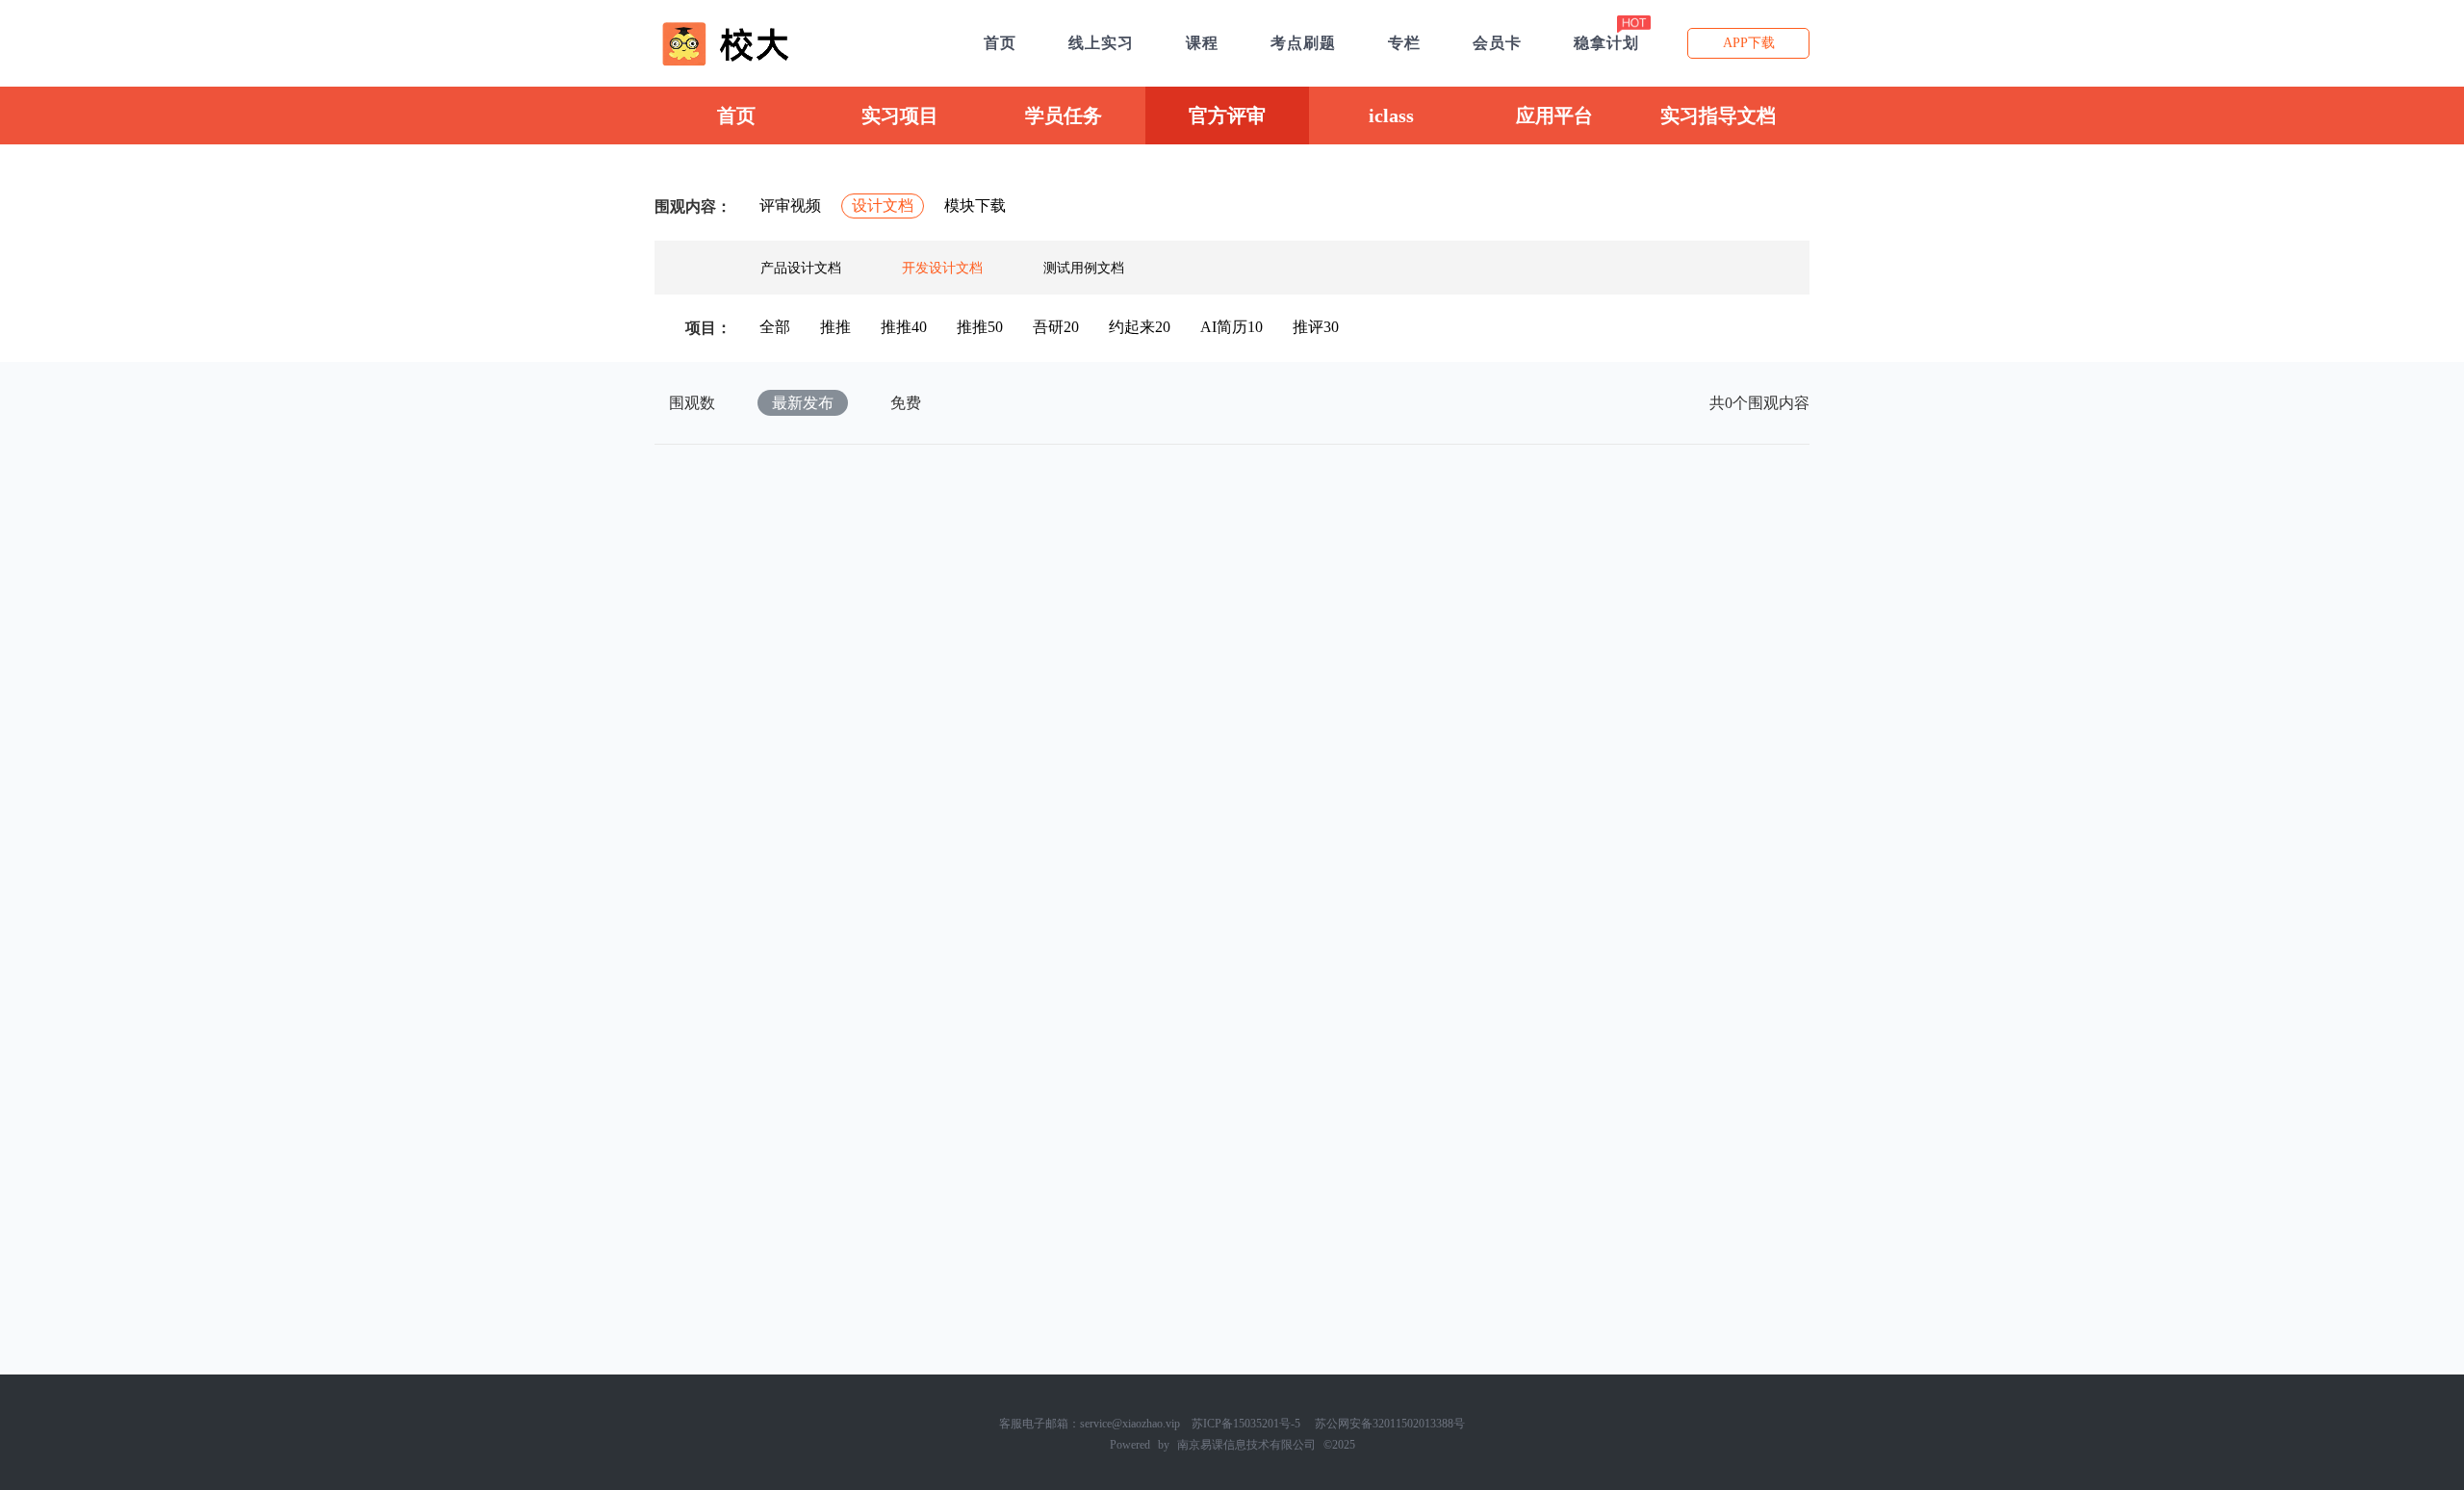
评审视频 (790, 206)
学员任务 (1064, 116)
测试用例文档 (1084, 268)
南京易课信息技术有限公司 (1246, 1445)
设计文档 (883, 206)
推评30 (1316, 327)
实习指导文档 (1718, 116)
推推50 (980, 327)
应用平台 (1554, 116)
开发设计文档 (942, 268)
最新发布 (803, 403)
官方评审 (1227, 116)
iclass (1391, 116)
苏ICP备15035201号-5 (1246, 1424)
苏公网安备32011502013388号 (1390, 1424)
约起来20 (1140, 327)
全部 (775, 327)
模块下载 (975, 206)
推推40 (904, 327)
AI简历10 (1232, 327)
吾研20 (1056, 327)
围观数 (692, 403)
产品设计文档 (801, 268)
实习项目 (900, 116)
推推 (835, 327)
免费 (906, 403)
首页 (736, 116)
